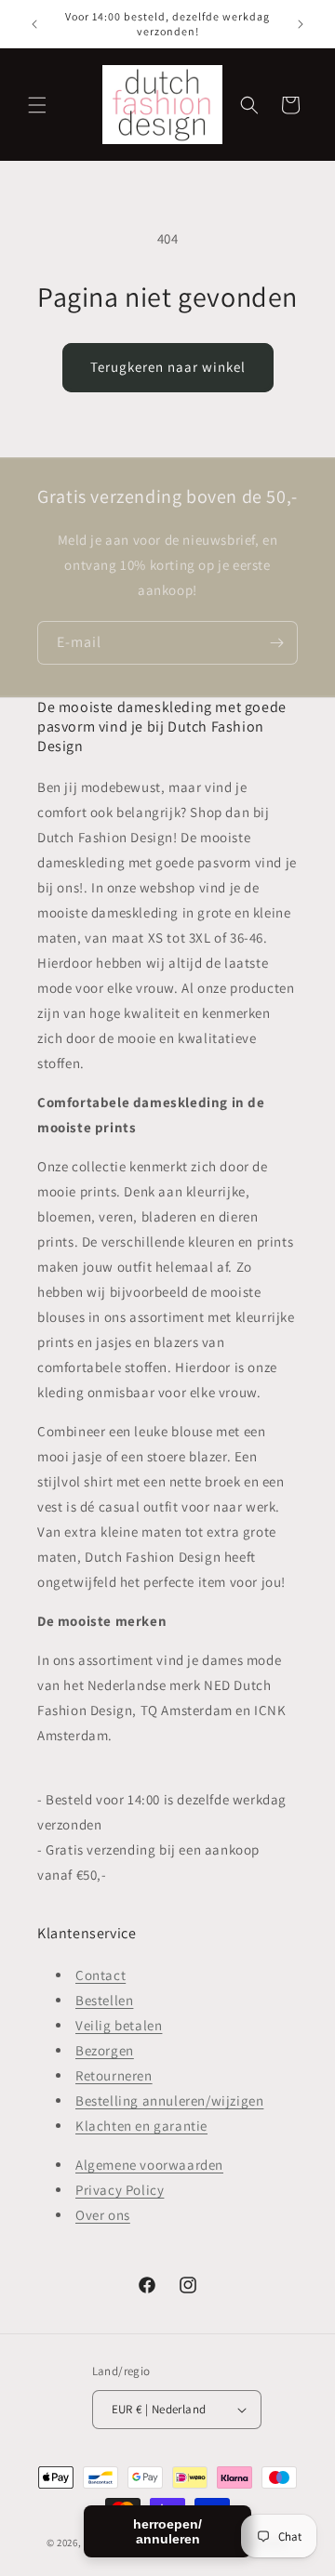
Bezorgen (105, 2050)
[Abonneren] (276, 643)
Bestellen (104, 2000)
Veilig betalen (119, 2025)
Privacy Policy (120, 2190)
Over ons (103, 2215)
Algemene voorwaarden (149, 2165)
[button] (37, 105)
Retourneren (114, 2075)
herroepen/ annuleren (167, 2531)
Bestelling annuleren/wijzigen (169, 2100)
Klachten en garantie (141, 2126)
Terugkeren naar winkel (168, 367)
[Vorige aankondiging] (34, 24)
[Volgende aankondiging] (301, 24)
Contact (100, 1975)
